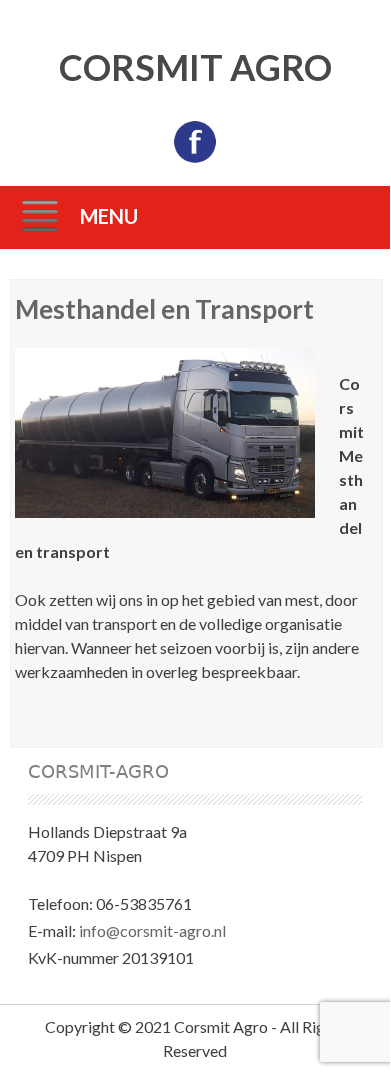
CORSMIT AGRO (195, 67)
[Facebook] (195, 158)
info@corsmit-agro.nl (152, 930)
